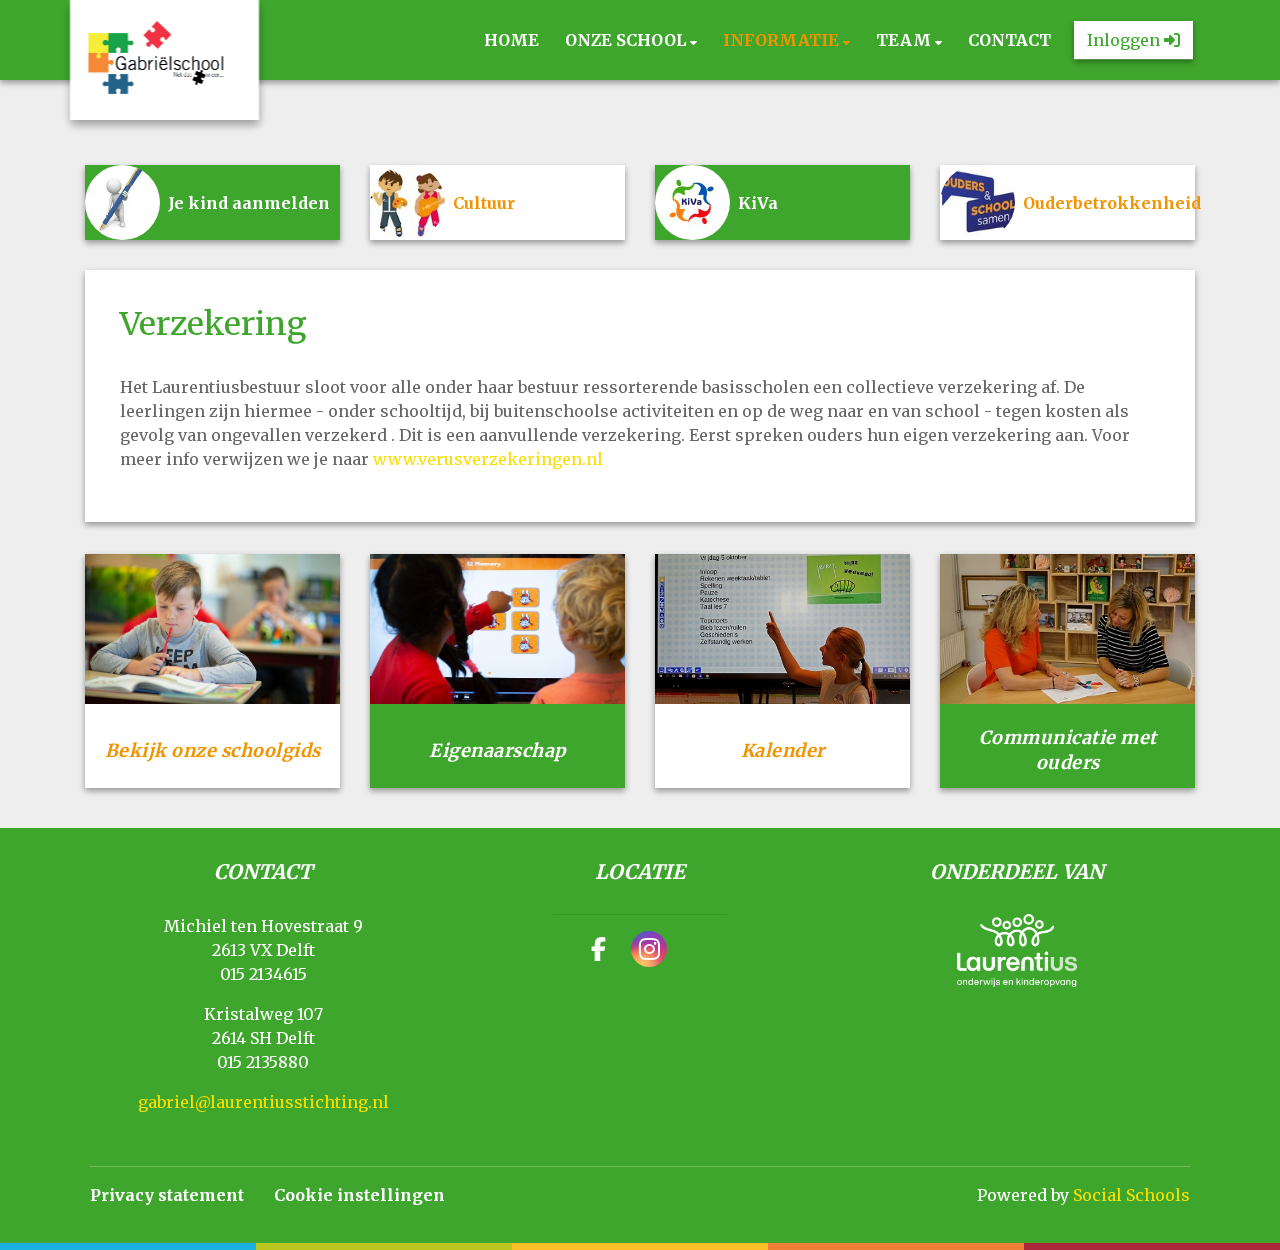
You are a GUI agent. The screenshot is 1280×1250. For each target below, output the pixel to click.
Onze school (627, 40)
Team (905, 40)
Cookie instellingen (359, 1195)
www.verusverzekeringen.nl (488, 459)
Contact (1009, 40)
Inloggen (1125, 40)
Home (511, 40)
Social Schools (1131, 1195)
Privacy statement (167, 1195)
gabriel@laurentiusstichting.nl (263, 1102)
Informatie (783, 40)
